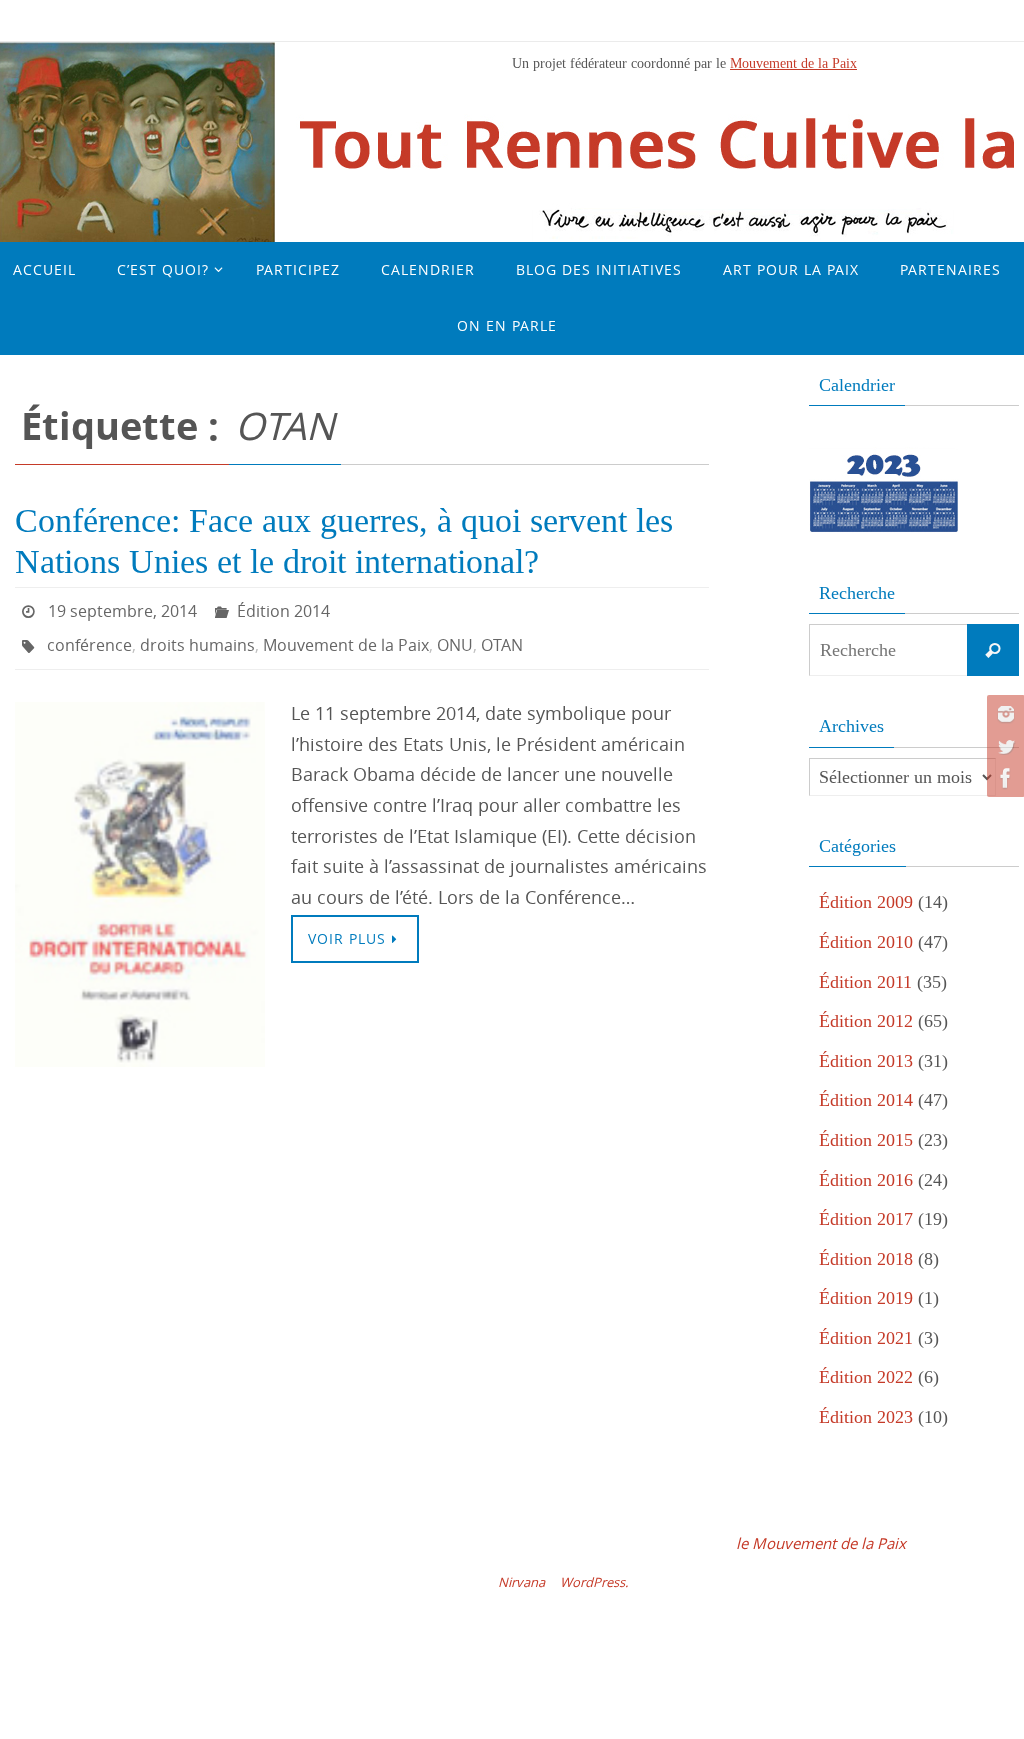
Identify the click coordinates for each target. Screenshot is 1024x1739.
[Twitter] (1003, 746)
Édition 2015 (866, 1140)
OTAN (502, 637)
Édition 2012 (866, 1021)
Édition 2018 (866, 1259)
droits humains (197, 637)
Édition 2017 (866, 1219)
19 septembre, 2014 (122, 609)
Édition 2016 (866, 1180)
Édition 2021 (866, 1338)
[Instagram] (1003, 714)
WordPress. (594, 1582)
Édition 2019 (866, 1298)
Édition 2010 (866, 942)
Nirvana (521, 1582)
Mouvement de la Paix (793, 63)
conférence (89, 637)
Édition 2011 (865, 982)
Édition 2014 (283, 609)
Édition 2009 (866, 902)
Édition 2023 (866, 1417)
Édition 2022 (866, 1377)
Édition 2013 (866, 1061)
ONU (455, 637)
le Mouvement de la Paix (821, 1543)
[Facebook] (1003, 778)
